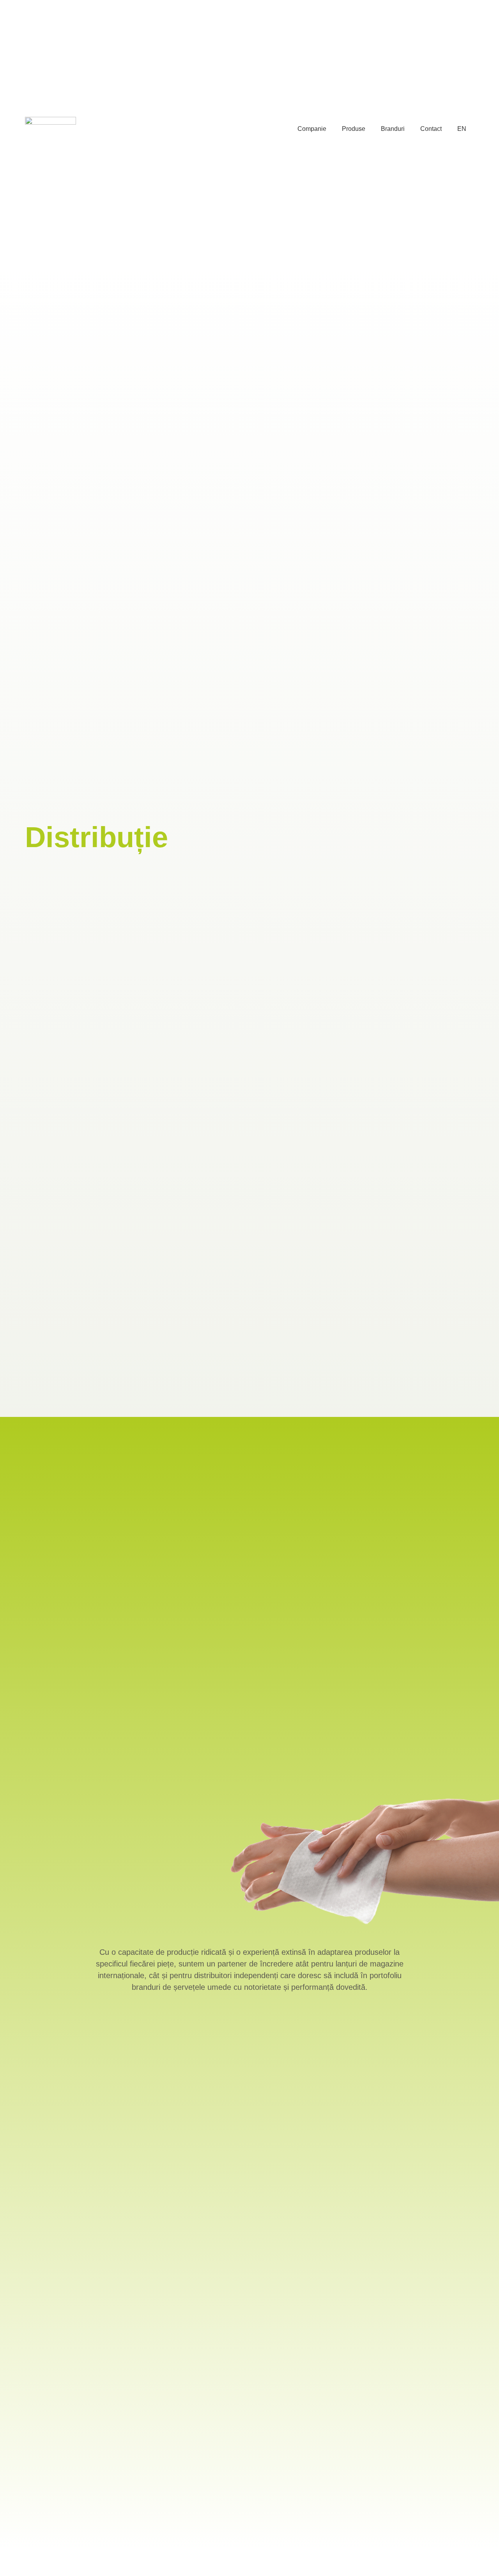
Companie (312, 129)
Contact (431, 129)
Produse (354, 129)
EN (462, 129)
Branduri (393, 129)
